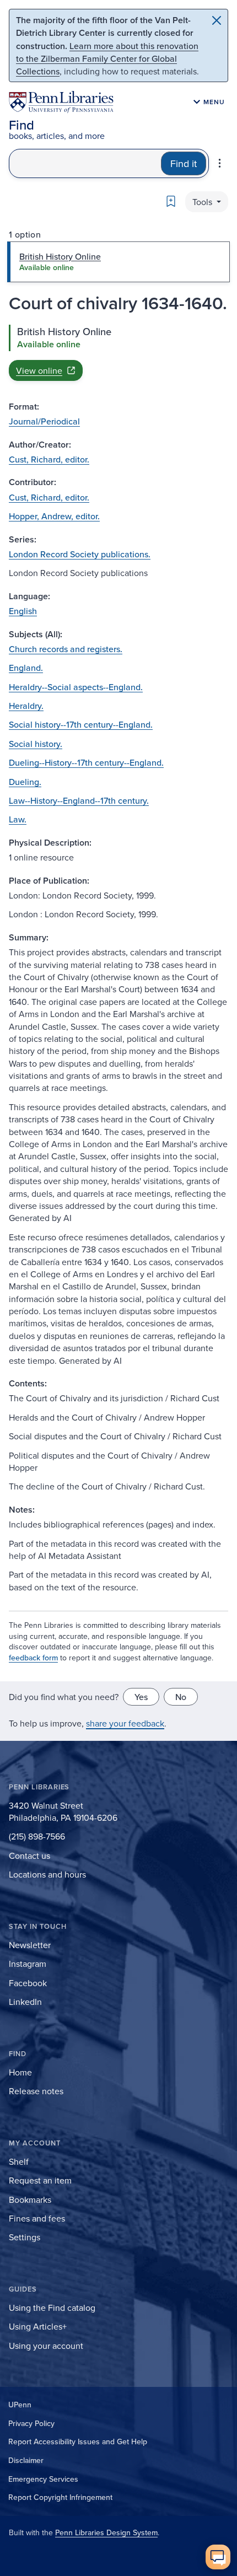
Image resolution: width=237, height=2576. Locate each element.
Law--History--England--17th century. (79, 800)
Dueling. (25, 782)
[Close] (217, 20)
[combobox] (85, 163)
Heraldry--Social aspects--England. (76, 687)
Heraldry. (26, 706)
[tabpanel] (118, 353)
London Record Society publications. (80, 554)
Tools (203, 202)
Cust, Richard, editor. (49, 459)
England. (26, 668)
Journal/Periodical (44, 421)
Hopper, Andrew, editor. (54, 516)
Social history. (36, 744)
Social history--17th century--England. (81, 724)
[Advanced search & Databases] (220, 163)
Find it (184, 163)
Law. (18, 819)
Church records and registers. (66, 649)
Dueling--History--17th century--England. (86, 762)
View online (39, 370)
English (23, 611)
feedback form (33, 1658)
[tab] (118, 262)
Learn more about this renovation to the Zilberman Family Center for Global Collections (107, 58)
